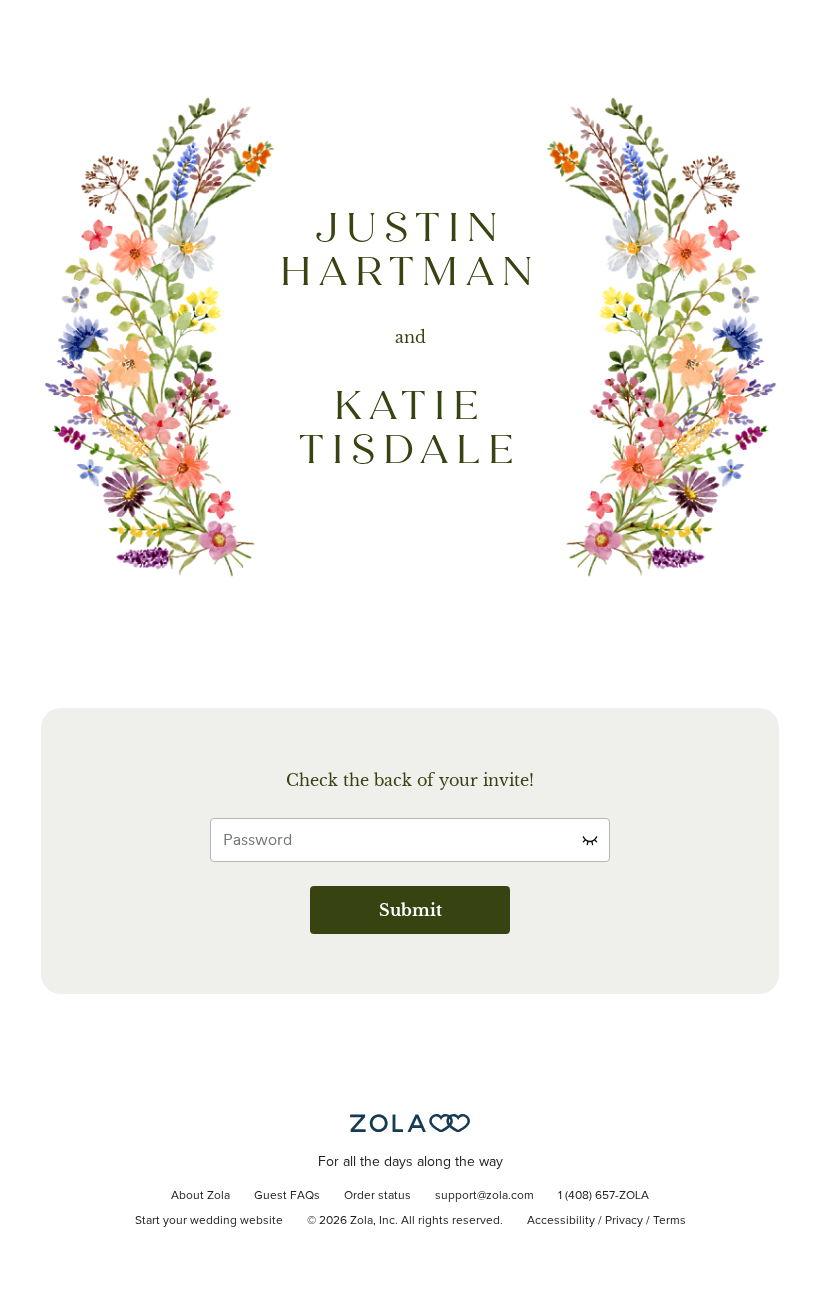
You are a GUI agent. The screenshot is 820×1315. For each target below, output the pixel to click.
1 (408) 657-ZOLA (603, 1196)
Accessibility (561, 1221)
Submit (410, 910)
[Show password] (590, 840)
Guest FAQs (287, 1196)
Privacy (624, 1221)
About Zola (200, 1196)
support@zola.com (484, 1196)
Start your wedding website (209, 1221)
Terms (669, 1221)
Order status (377, 1196)
